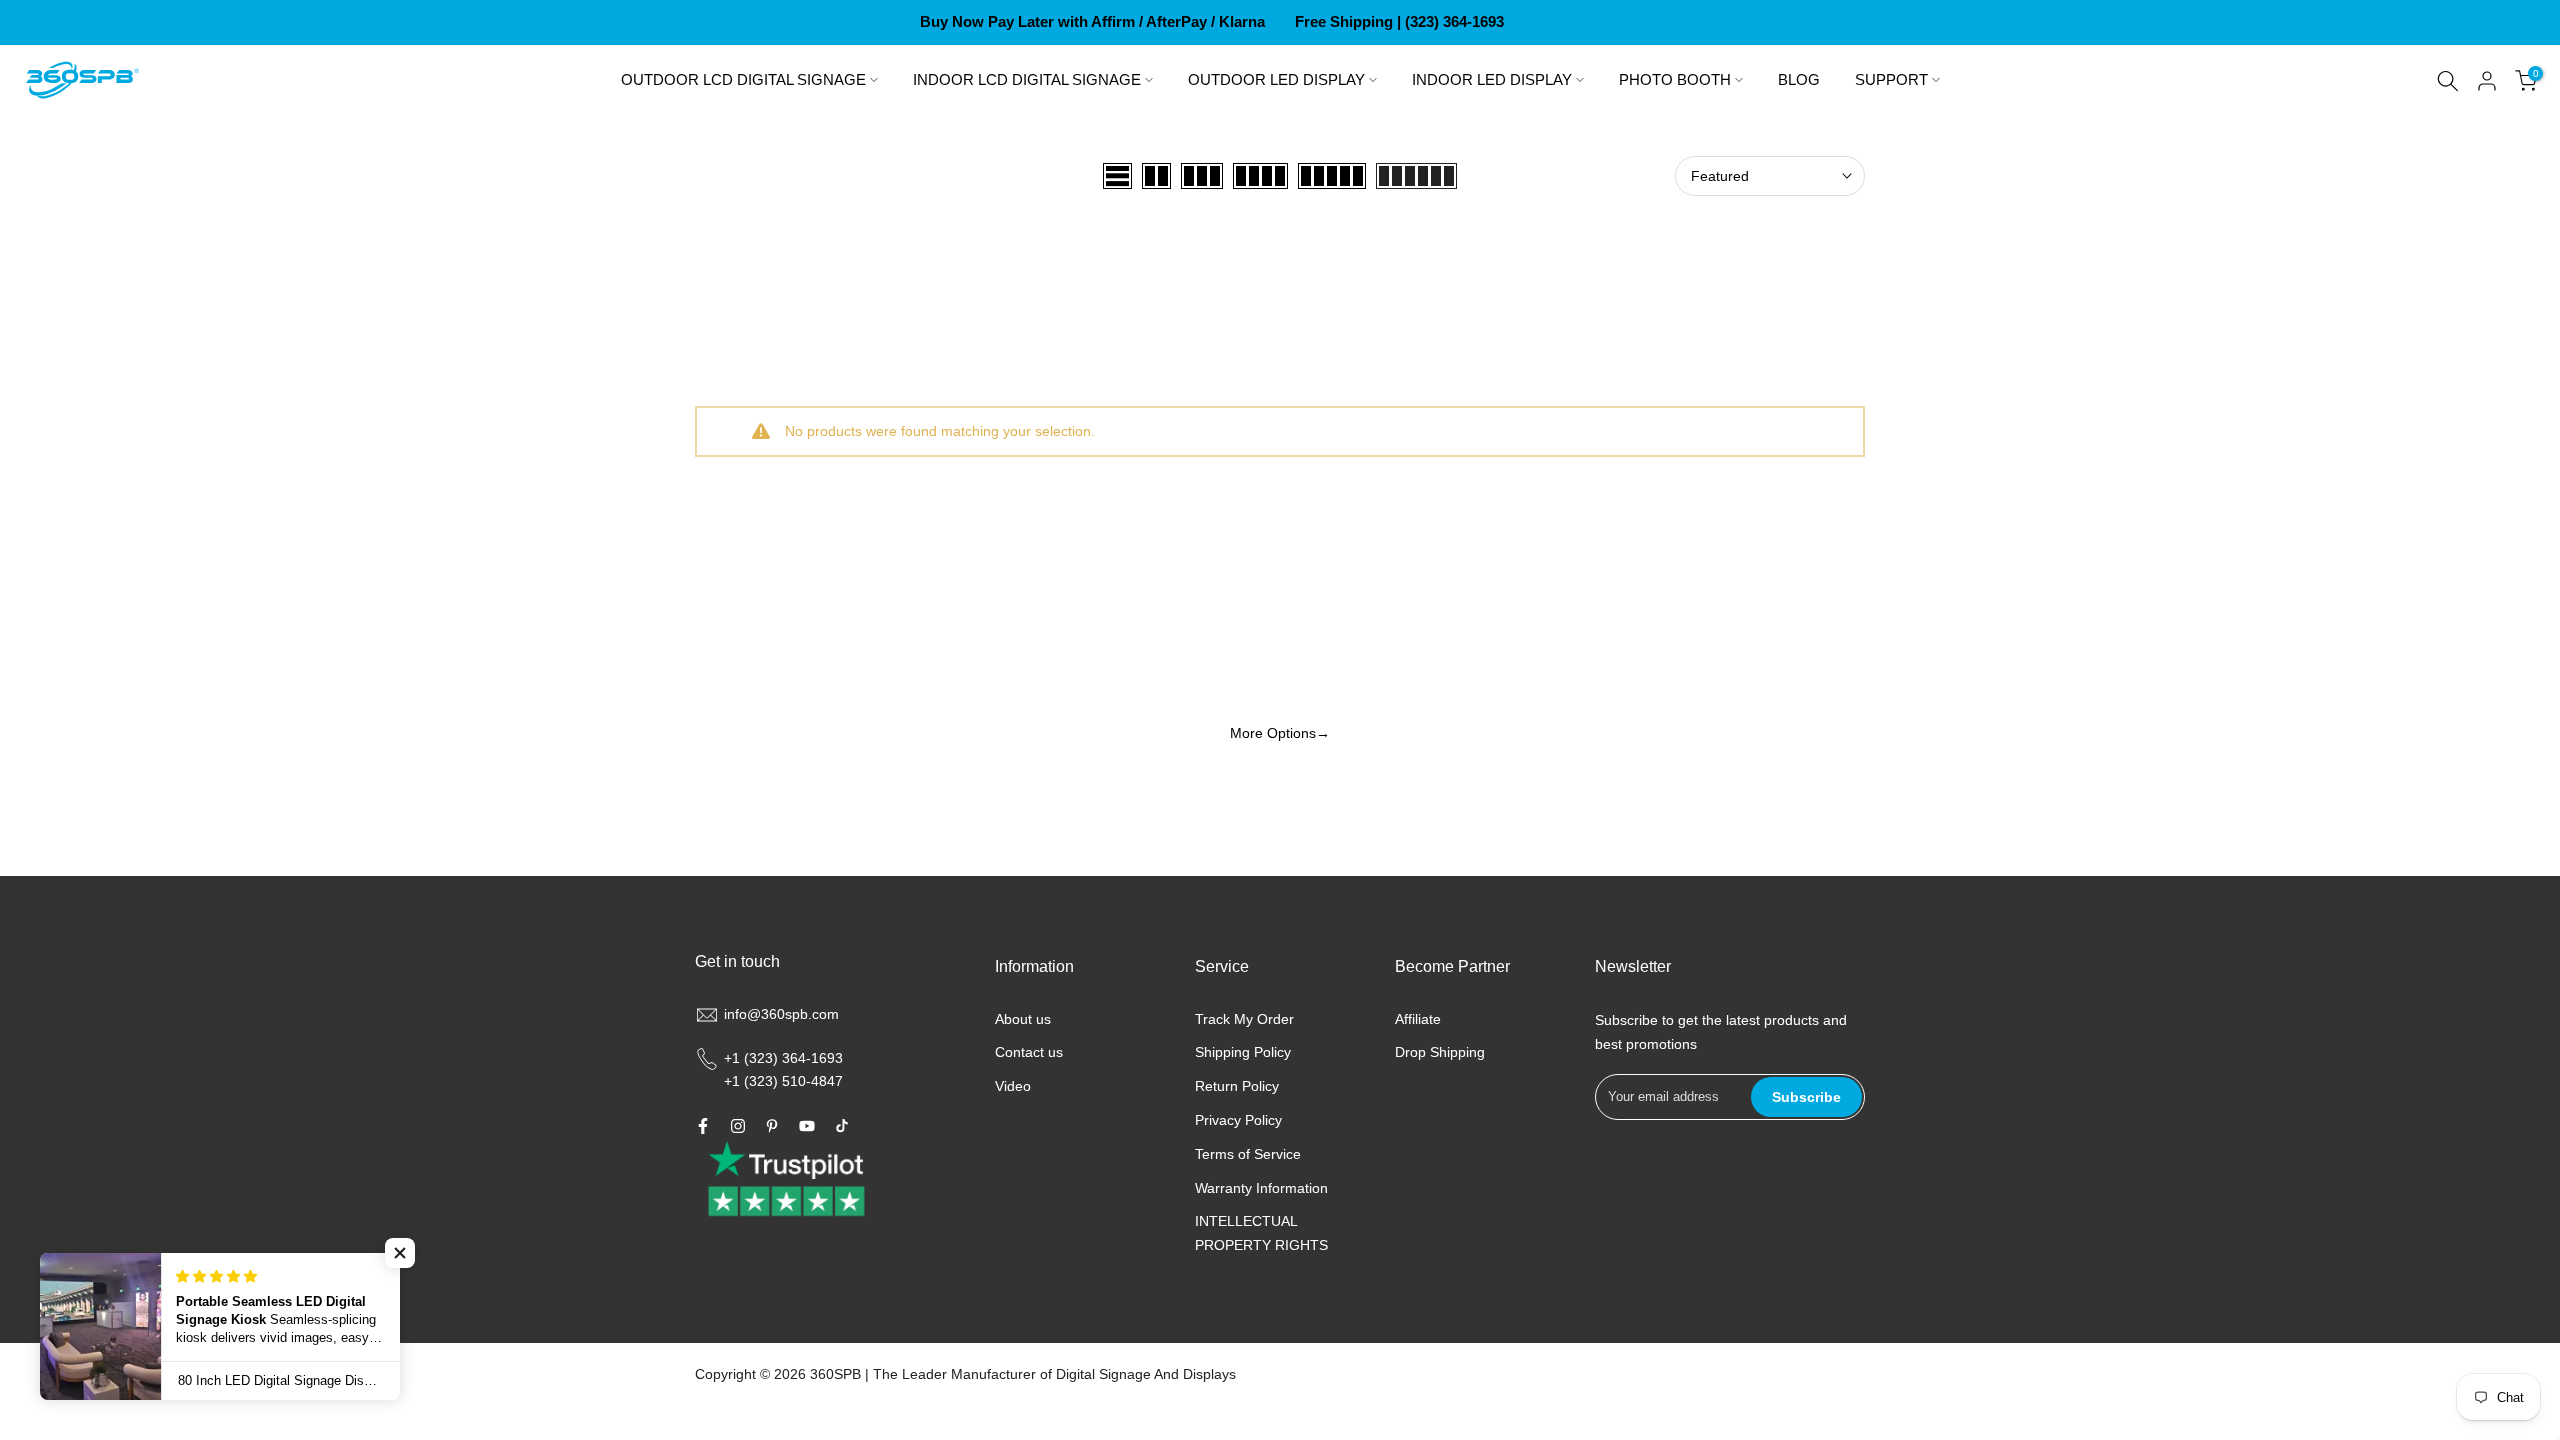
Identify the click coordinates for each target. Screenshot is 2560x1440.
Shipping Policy (1243, 1052)
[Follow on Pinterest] (772, 1126)
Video (1013, 1086)
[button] (400, 1253)
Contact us (1029, 1052)
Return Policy (1237, 1086)
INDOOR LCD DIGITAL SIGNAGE (1027, 80)
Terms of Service (1248, 1154)
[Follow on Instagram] (738, 1126)
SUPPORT (1891, 80)
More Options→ (1280, 733)
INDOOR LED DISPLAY (1492, 80)
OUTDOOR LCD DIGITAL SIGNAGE (743, 80)
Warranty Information (1261, 1188)
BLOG (1799, 80)
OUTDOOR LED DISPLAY (1276, 80)
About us (1023, 1019)
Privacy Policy (1238, 1120)
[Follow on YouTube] (807, 1126)
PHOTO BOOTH (1675, 80)
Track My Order (1244, 1019)
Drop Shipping (1440, 1052)
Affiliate (1418, 1019)
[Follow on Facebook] (703, 1126)
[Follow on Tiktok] (842, 1126)
